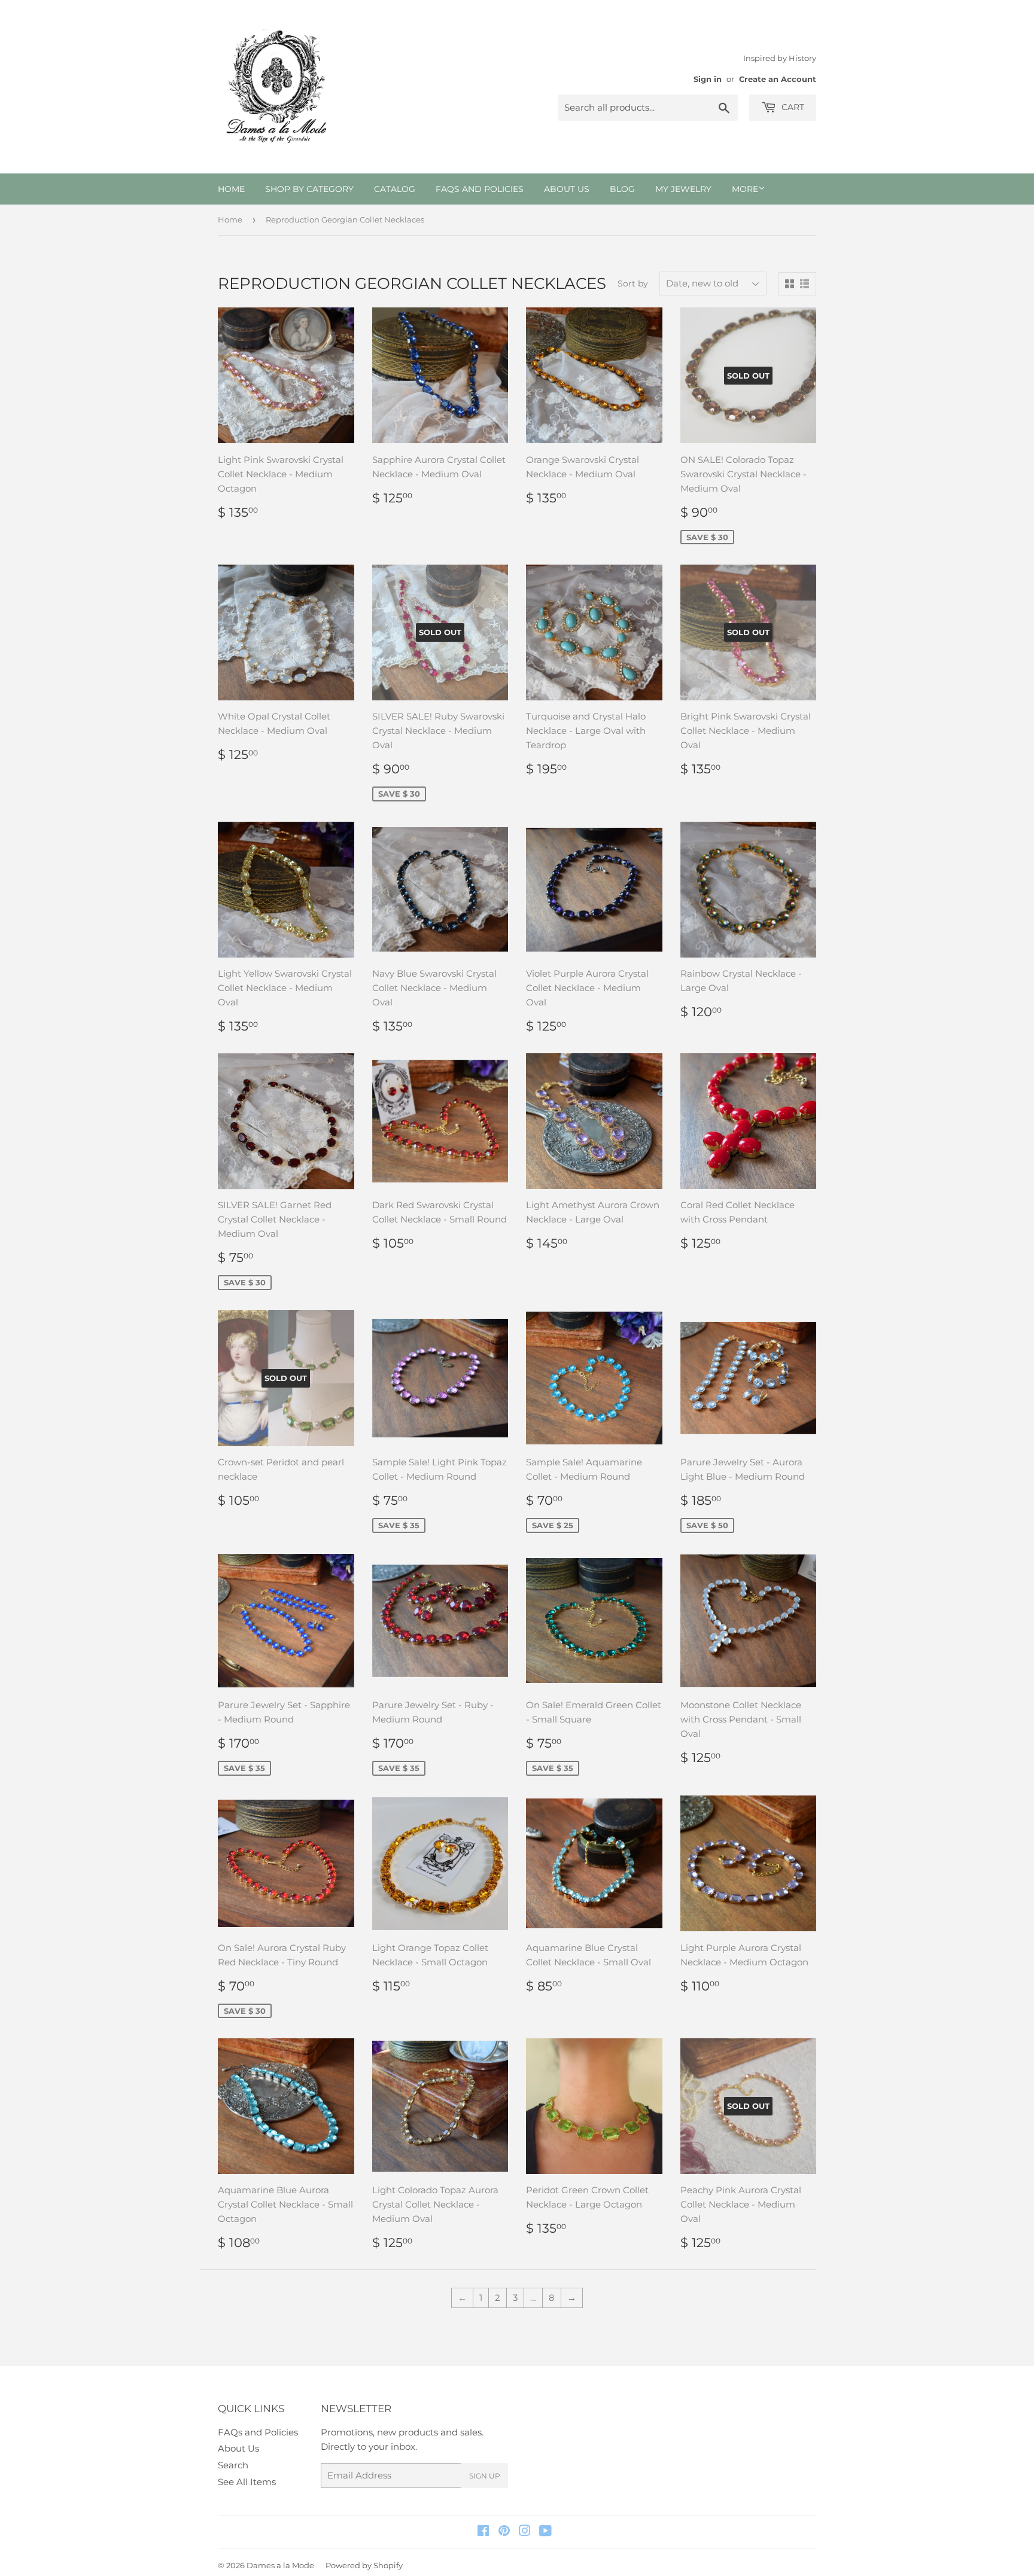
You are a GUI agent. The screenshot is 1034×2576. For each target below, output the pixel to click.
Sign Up (485, 2476)
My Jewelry (683, 189)
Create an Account (778, 79)
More (745, 189)
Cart (792, 107)
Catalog (395, 189)
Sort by (633, 283)
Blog (622, 189)
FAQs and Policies (480, 189)
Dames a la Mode (280, 2565)
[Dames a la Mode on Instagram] (525, 2532)
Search (233, 2465)
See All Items (247, 2482)
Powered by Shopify (364, 2565)
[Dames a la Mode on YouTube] (545, 2532)
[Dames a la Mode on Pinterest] (504, 2532)
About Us (567, 189)
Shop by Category (309, 189)
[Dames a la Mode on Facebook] (483, 2532)
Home (231, 189)
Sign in (708, 79)
